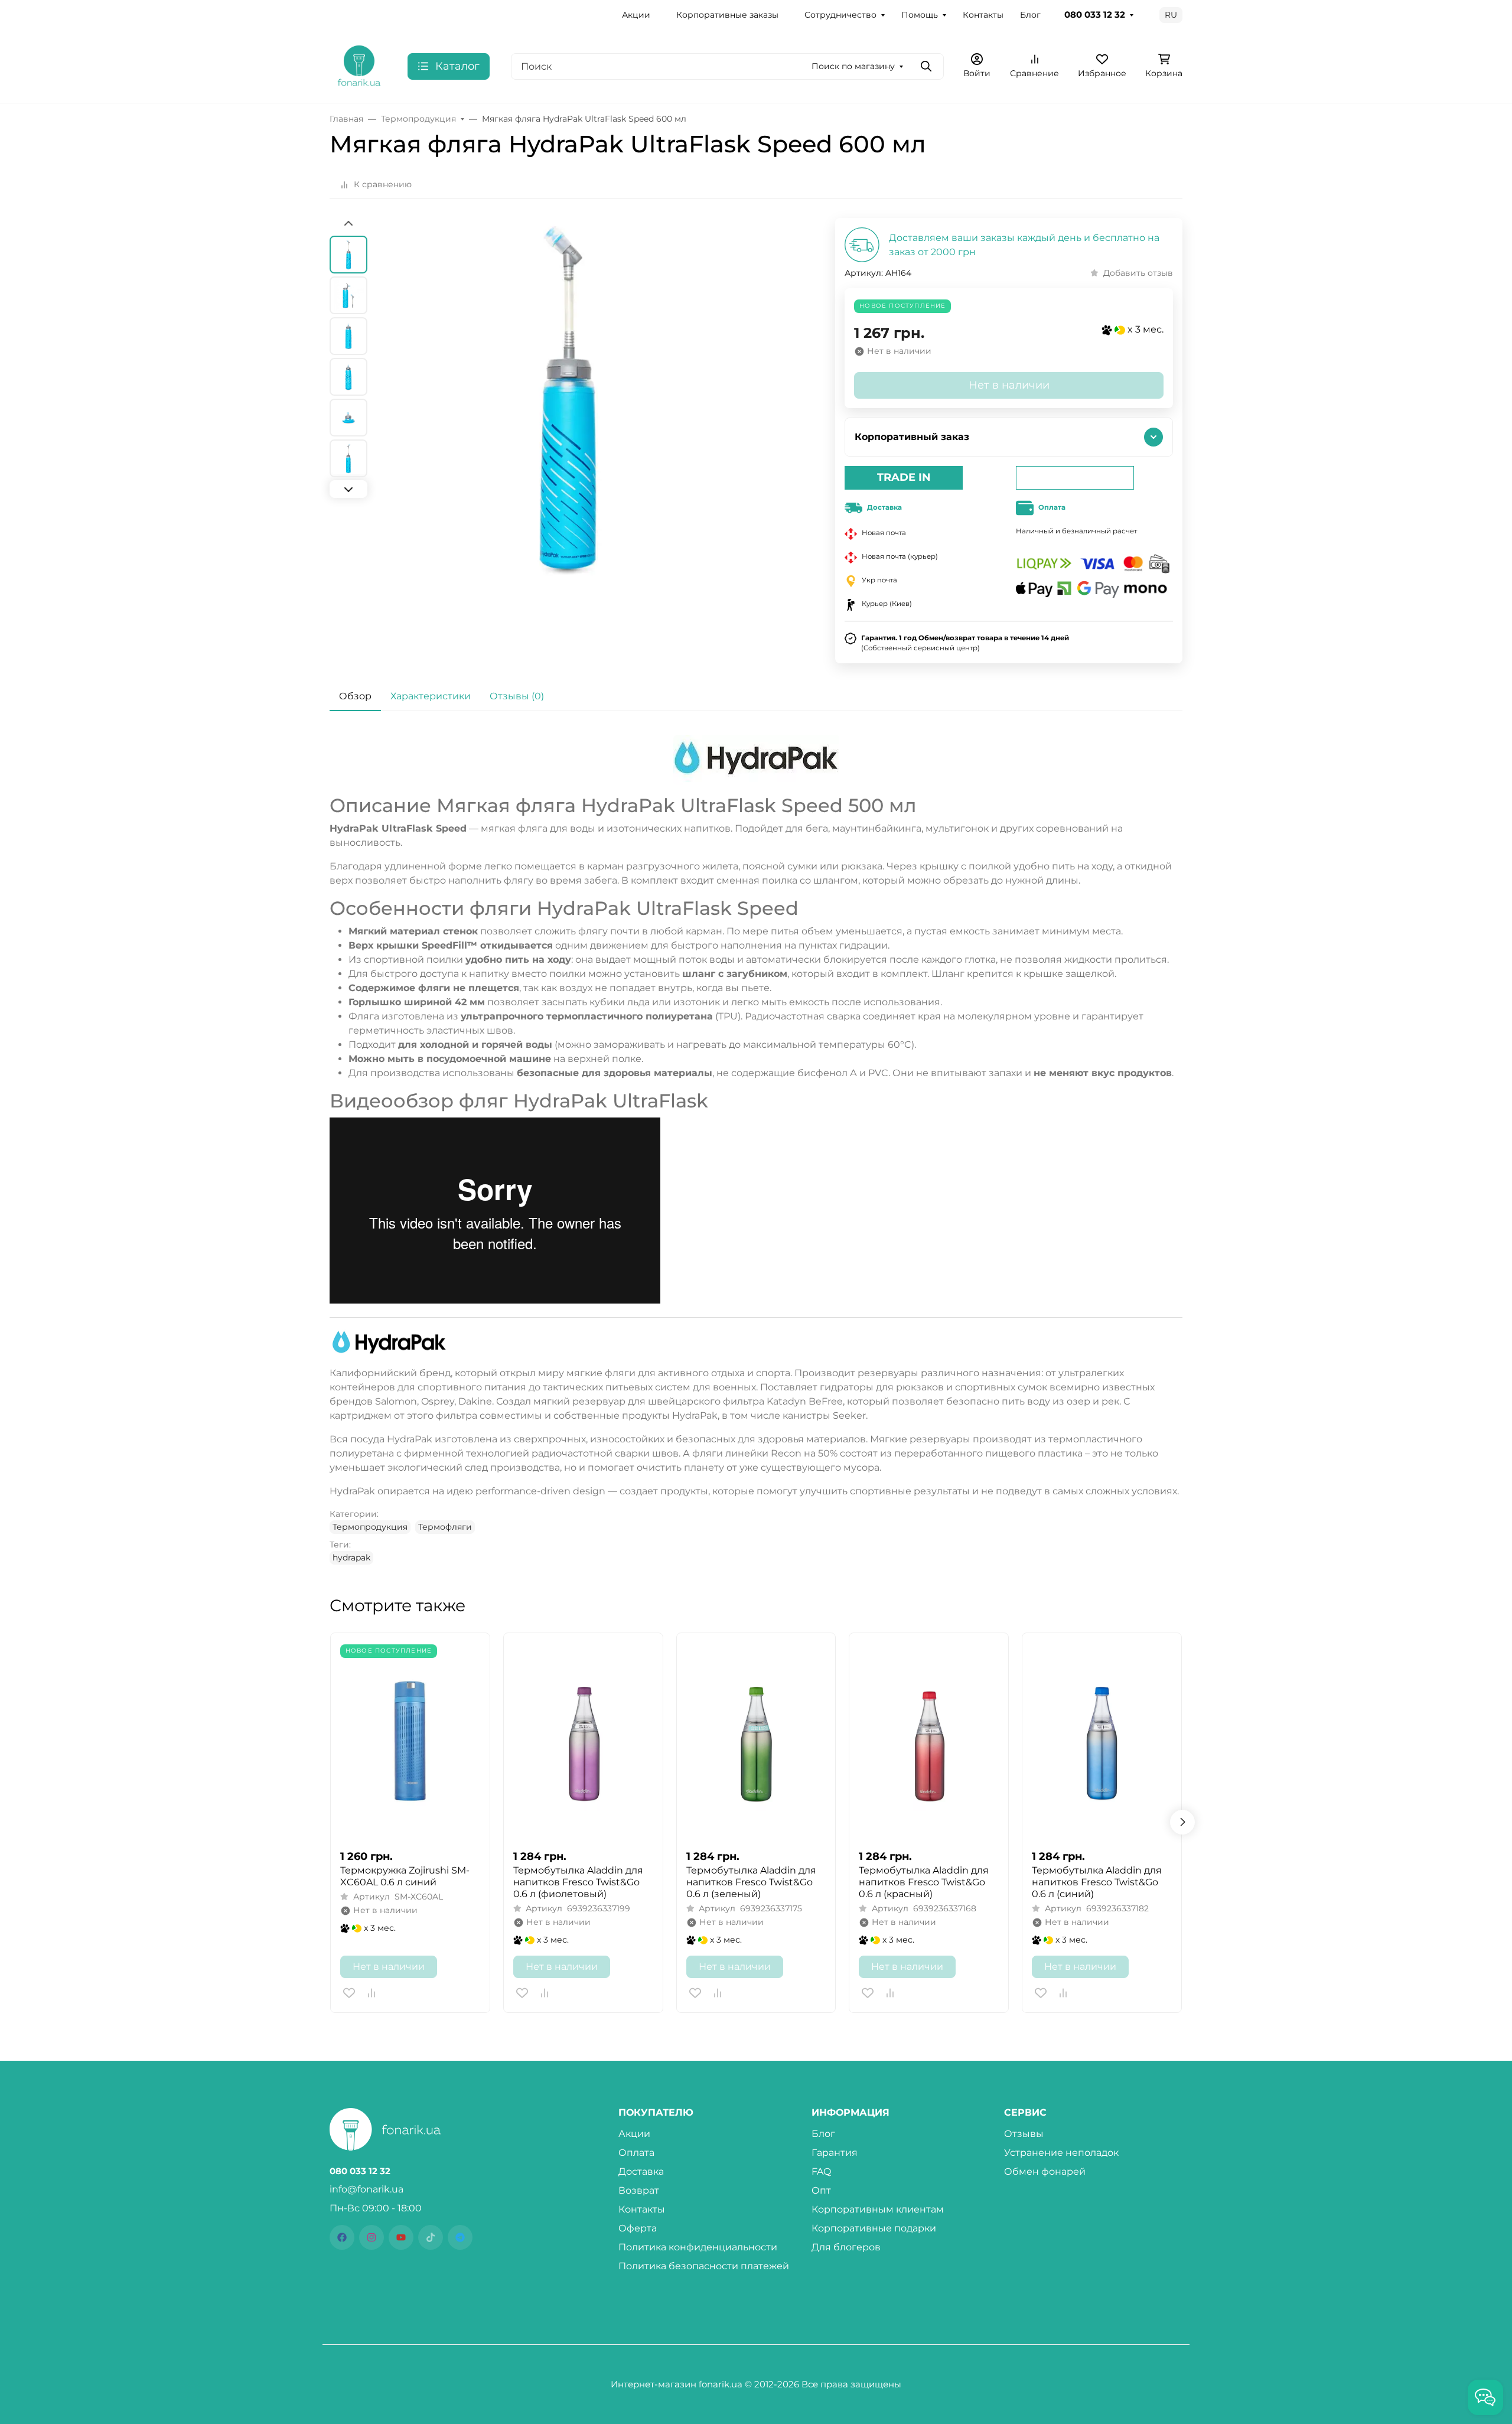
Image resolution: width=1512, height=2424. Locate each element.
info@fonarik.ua (366, 2189)
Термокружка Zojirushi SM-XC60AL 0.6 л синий (405, 1876)
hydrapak (351, 1558)
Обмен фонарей (1045, 2171)
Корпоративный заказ (912, 437)
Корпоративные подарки (874, 2228)
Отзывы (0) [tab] (517, 696)
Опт (821, 2190)
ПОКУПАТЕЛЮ (656, 2113)
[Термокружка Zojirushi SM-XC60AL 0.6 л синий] (410, 1741)
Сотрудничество (840, 15)
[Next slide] (348, 489)
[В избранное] (349, 1993)
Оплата (636, 2153)
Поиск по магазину (853, 66)
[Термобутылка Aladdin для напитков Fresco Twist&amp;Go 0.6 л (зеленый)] (756, 1741)
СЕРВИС (1025, 2113)
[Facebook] (342, 2237)
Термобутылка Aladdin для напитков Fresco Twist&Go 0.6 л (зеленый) (751, 1882)
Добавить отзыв (1138, 273)
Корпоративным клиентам (878, 2209)
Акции (636, 15)
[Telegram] (460, 2237)
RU (1171, 15)
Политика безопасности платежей (704, 2266)
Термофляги (445, 1527)
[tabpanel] (756, 1150)
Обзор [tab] (355, 696)
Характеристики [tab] (431, 696)
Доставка (641, 2171)
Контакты (983, 15)
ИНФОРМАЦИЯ (850, 2113)
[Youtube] (401, 2237)
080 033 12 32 (1095, 15)
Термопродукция (370, 1527)
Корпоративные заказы (727, 15)
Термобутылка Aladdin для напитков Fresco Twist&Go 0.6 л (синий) (1097, 1882)
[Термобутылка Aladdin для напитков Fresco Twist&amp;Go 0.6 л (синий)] (1102, 1741)
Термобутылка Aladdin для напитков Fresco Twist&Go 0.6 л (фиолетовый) (578, 1882)
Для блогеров (846, 2247)
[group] (568, 428)
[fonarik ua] (359, 65)
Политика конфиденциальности (698, 2247)
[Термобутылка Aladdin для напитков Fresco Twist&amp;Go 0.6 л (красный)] (929, 1741)
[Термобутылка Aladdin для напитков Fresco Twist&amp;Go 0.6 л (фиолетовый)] (583, 1741)
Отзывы (1024, 2134)
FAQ (821, 2171)
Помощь (920, 15)
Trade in (904, 477)
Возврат (639, 2190)
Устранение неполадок (1061, 2153)
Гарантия (835, 2153)
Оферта (638, 2228)
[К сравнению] (372, 1993)
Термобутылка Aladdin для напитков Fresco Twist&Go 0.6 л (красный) (924, 1882)
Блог (1030, 15)
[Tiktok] (431, 2237)
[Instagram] (372, 2237)
